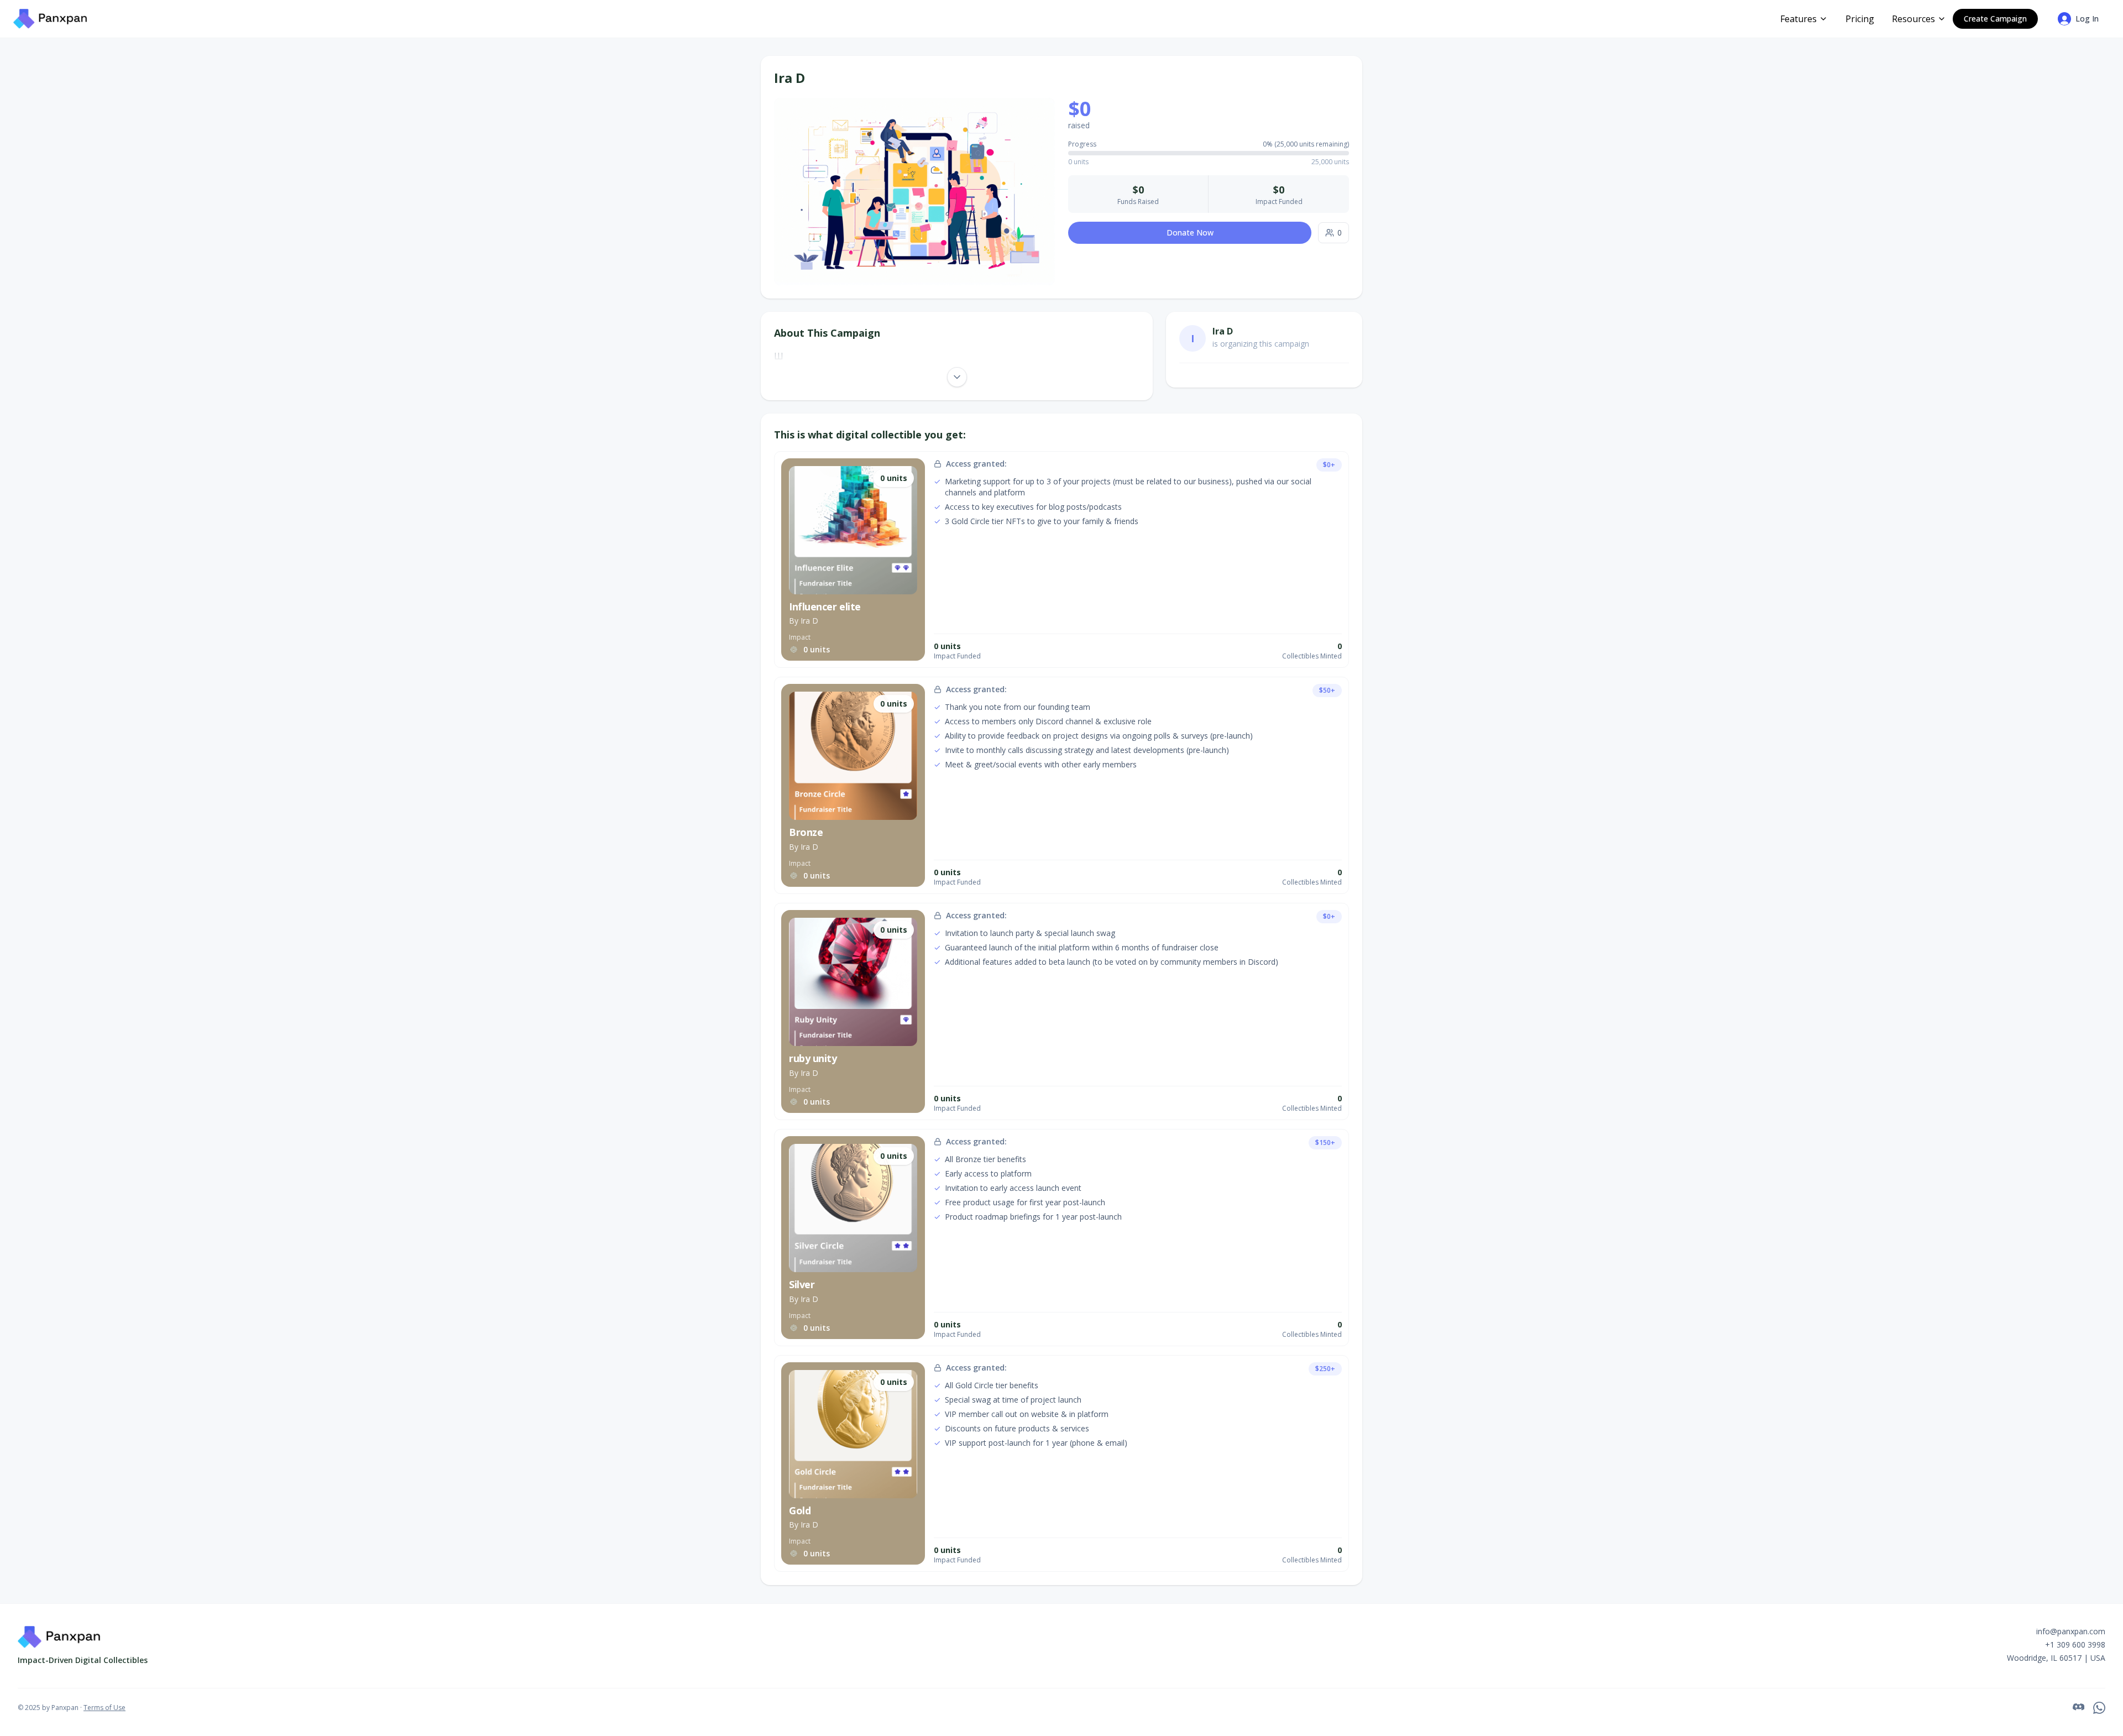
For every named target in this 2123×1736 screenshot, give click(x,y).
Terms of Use (104, 1708)
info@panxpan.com (2071, 1631)
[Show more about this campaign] (957, 377)
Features (1798, 19)
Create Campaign (1995, 19)
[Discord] (2078, 1708)
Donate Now (1190, 232)
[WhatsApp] (2099, 1708)
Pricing (1860, 19)
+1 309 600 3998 (2075, 1645)
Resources (1913, 19)
